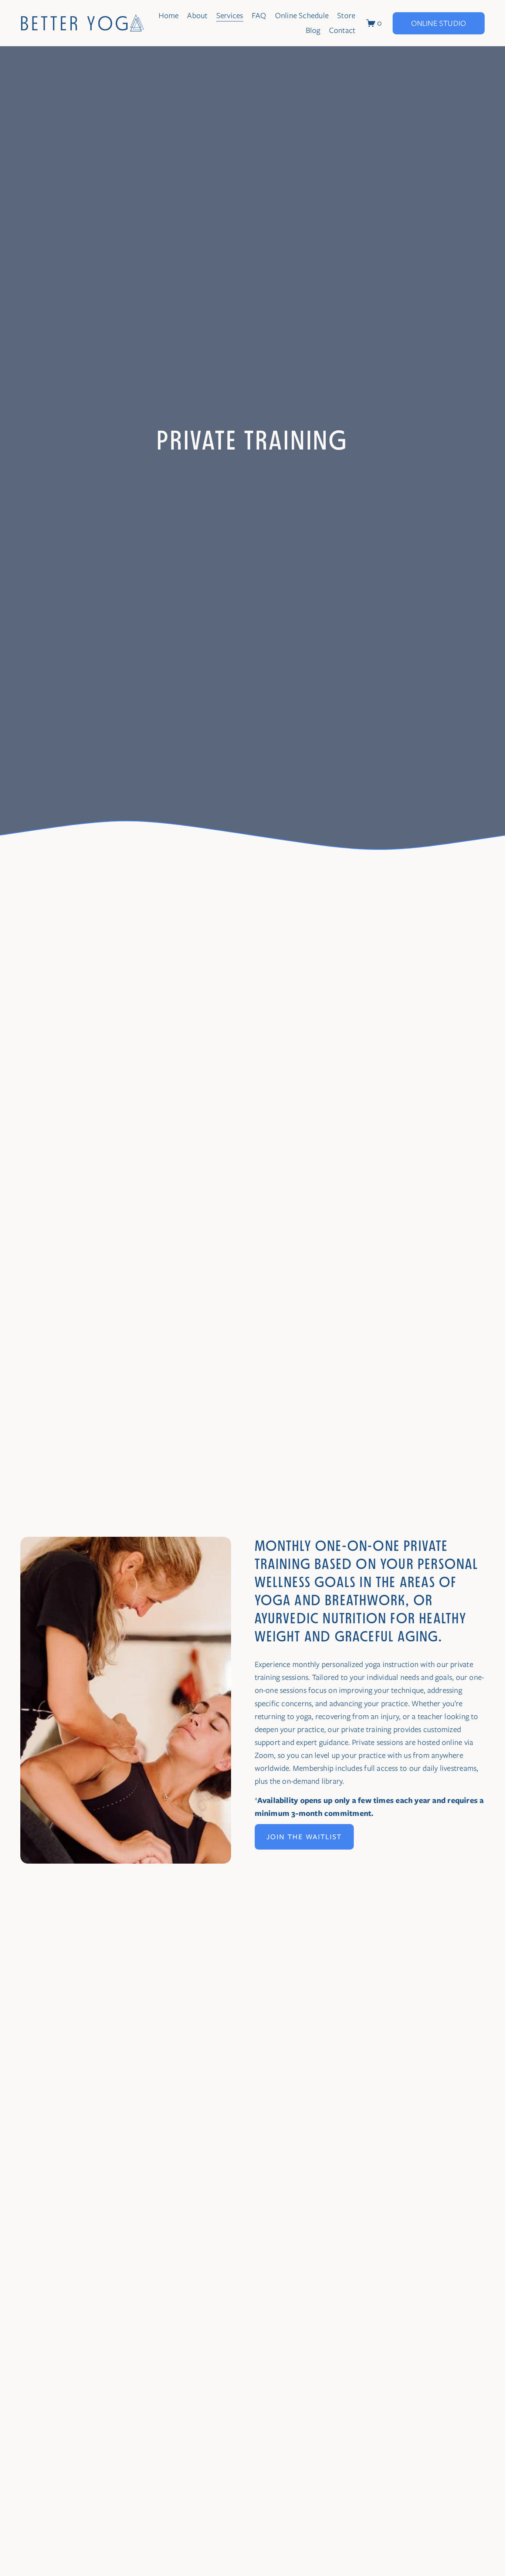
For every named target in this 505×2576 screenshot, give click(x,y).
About (197, 16)
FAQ (259, 16)
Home (169, 16)
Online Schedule (302, 16)
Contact (342, 30)
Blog (313, 30)
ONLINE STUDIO (439, 23)
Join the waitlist (304, 1837)
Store (346, 16)
